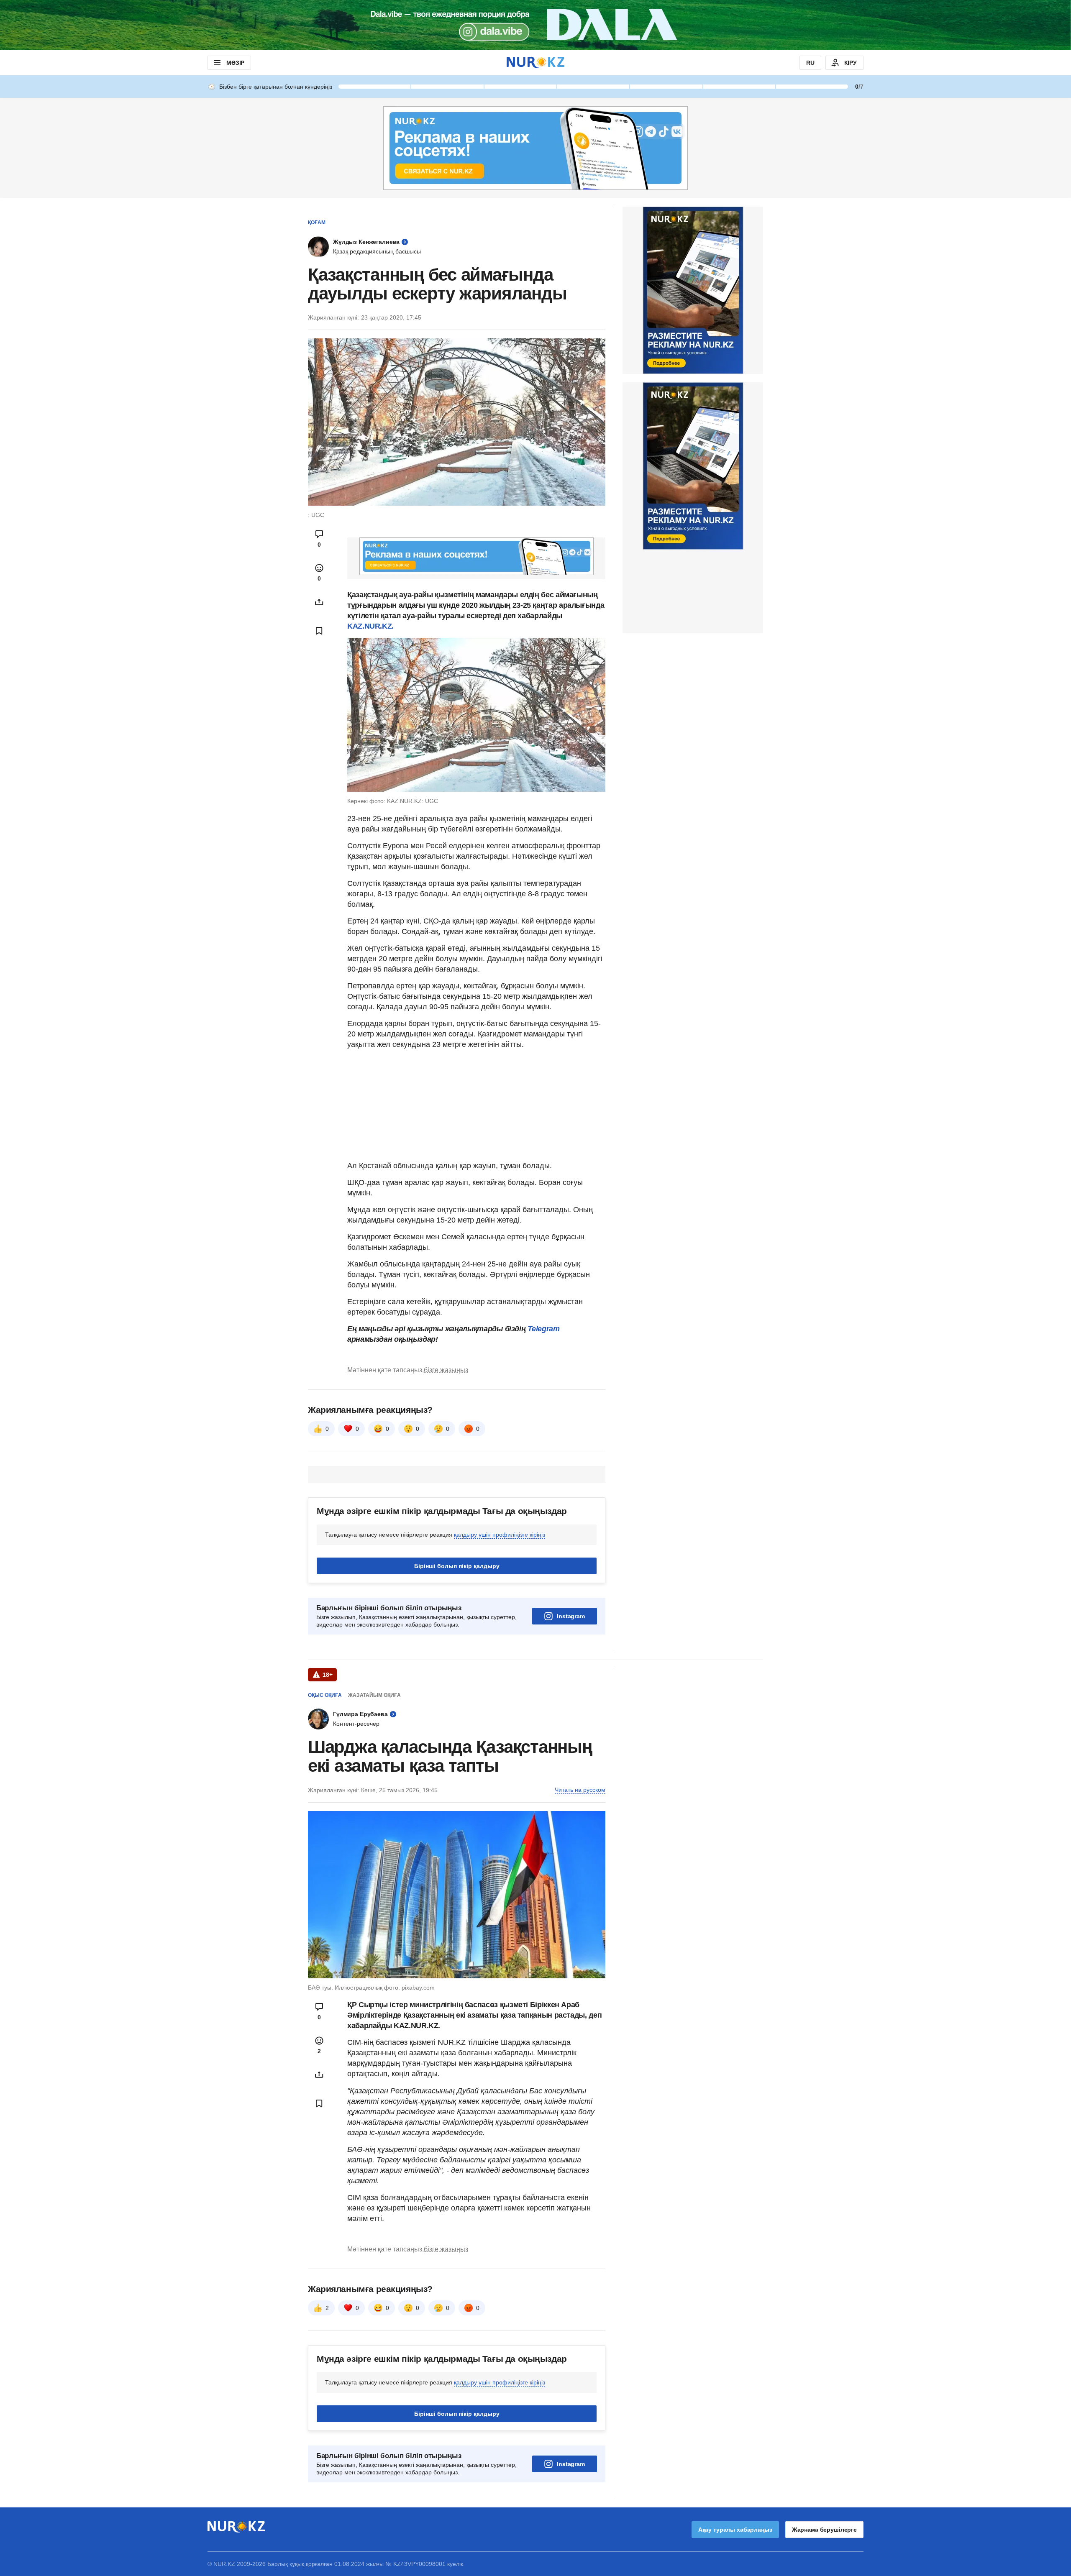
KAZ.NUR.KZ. (370, 626)
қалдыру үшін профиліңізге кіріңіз (500, 1535)
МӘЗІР (235, 63)
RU (810, 63)
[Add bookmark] (319, 631)
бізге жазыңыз (446, 1370)
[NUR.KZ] (535, 63)
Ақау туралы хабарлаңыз (735, 2530)
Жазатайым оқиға (374, 1695)
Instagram (571, 1616)
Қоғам (317, 223)
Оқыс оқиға (325, 1695)
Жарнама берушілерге (824, 2530)
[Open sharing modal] (319, 602)
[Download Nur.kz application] (535, 25)
